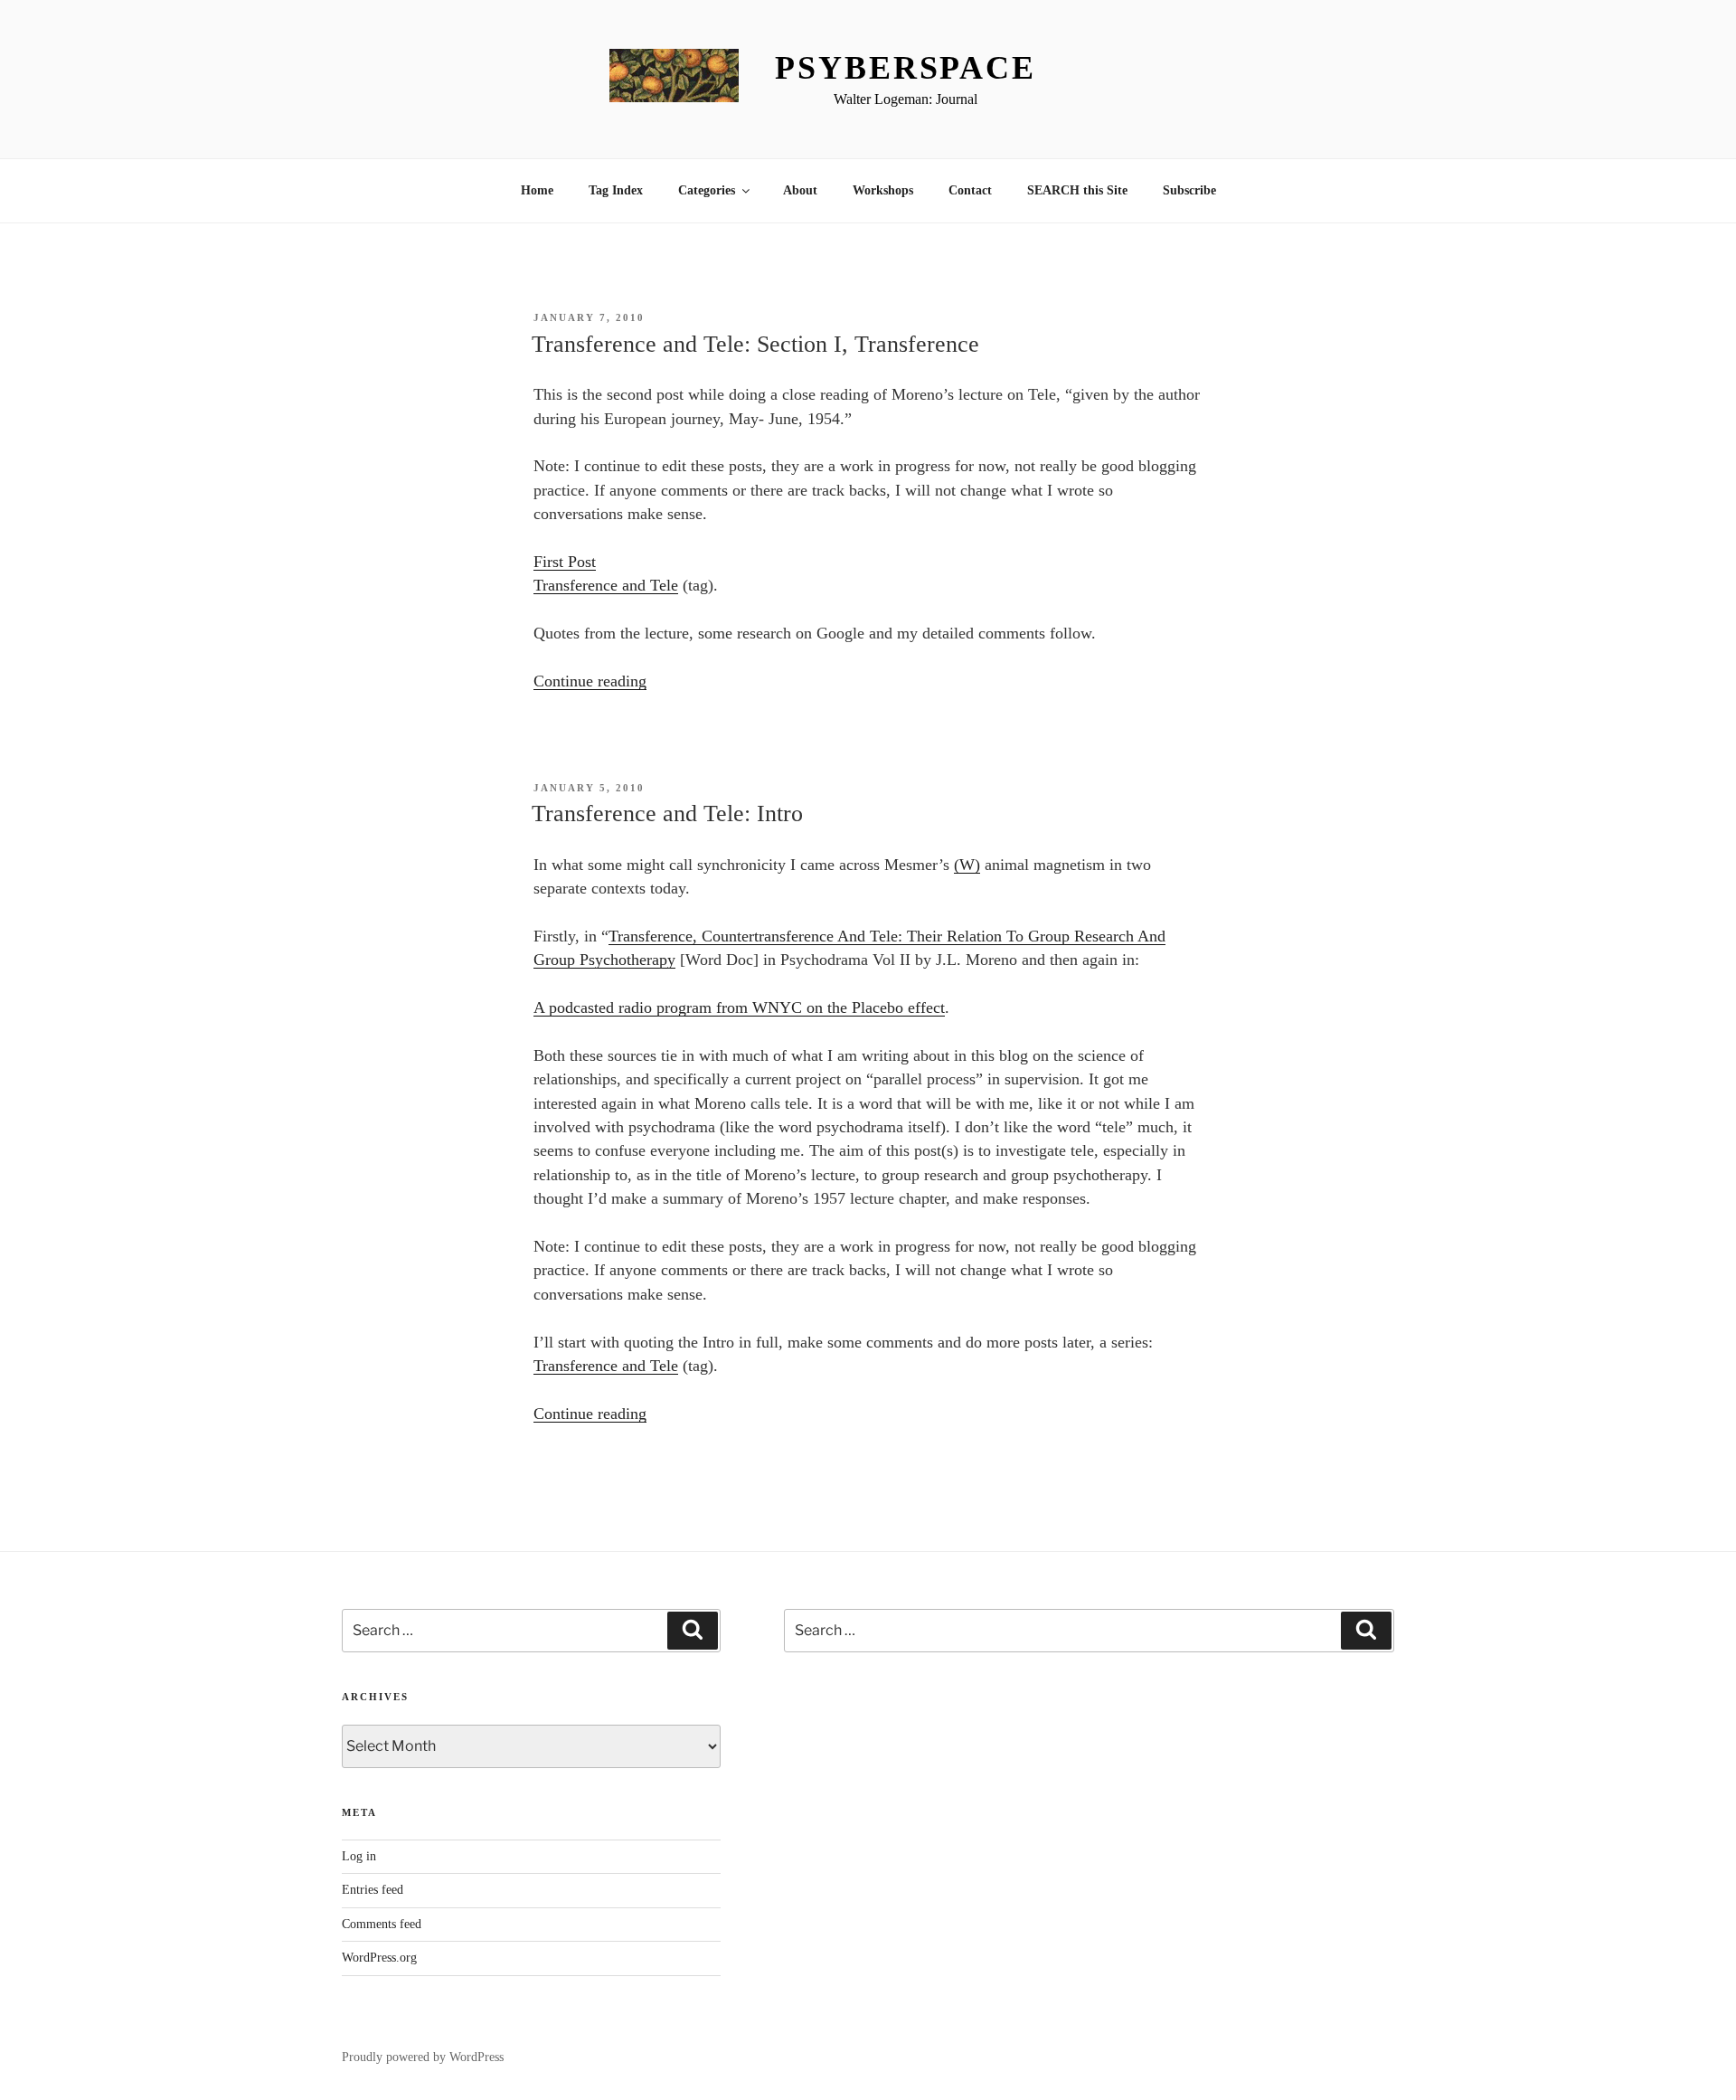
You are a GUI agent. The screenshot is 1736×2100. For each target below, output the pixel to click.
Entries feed (373, 1890)
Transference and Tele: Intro (667, 814)
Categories (707, 190)
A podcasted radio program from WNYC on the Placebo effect (739, 1007)
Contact (970, 190)
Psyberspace (906, 68)
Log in (359, 1856)
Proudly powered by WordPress (423, 2057)
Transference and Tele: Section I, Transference (755, 344)
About (800, 190)
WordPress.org (379, 1958)
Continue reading (590, 681)
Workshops (883, 190)
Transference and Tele (606, 585)
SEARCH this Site (1077, 190)
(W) (967, 865)
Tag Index (616, 190)
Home (537, 190)
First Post (565, 562)
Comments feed (382, 1924)
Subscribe (1189, 190)
